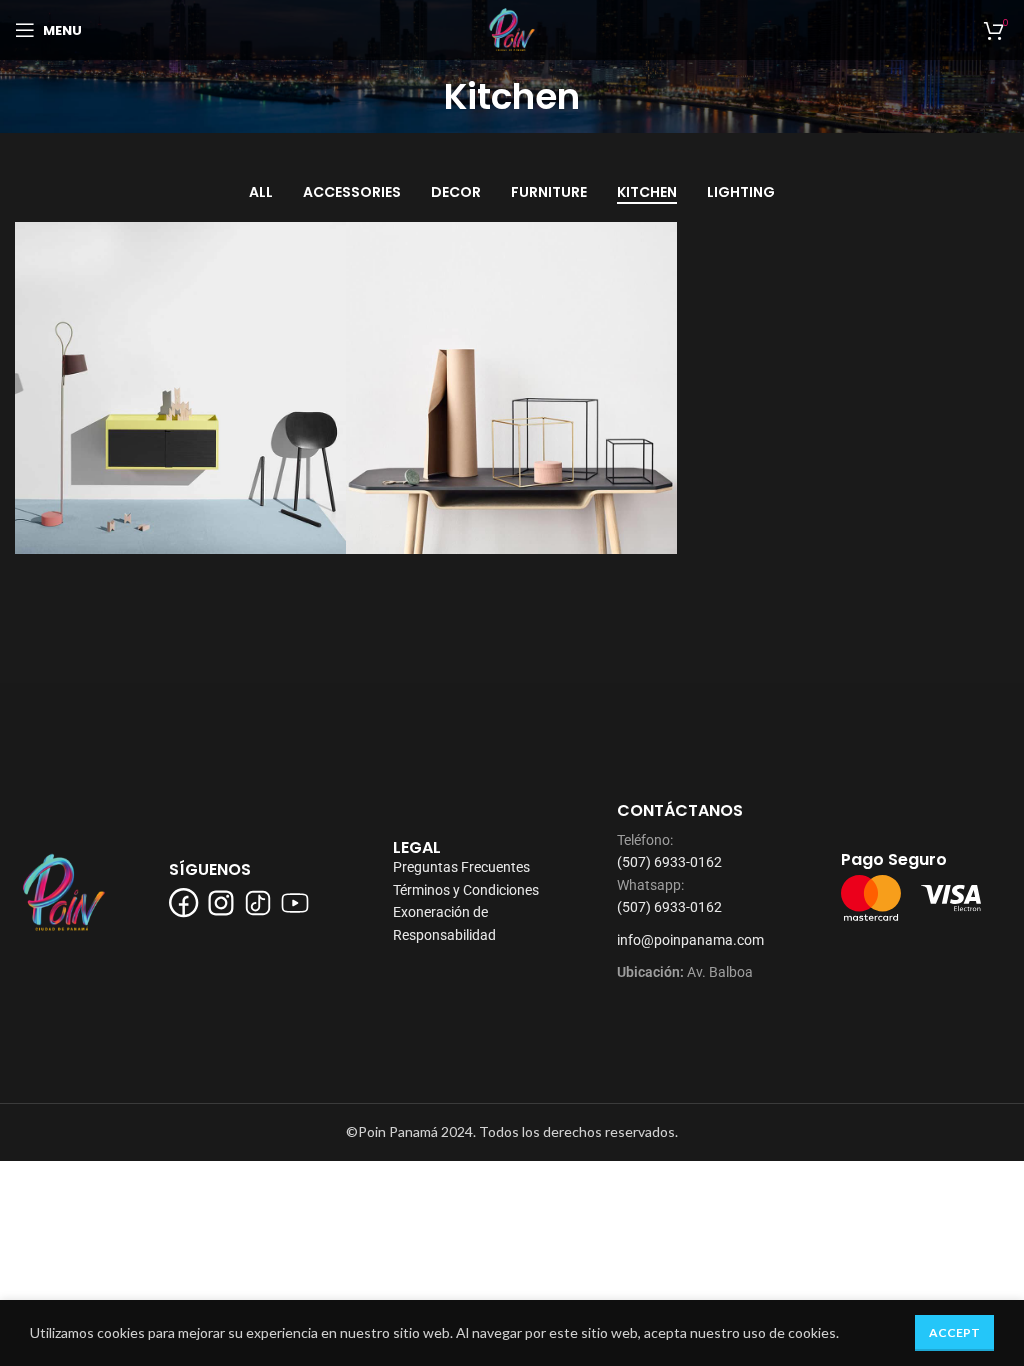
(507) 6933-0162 (669, 862)
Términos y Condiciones (466, 890)
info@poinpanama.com (690, 940)
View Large (328, 239)
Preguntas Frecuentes (461, 867)
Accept (954, 1332)
